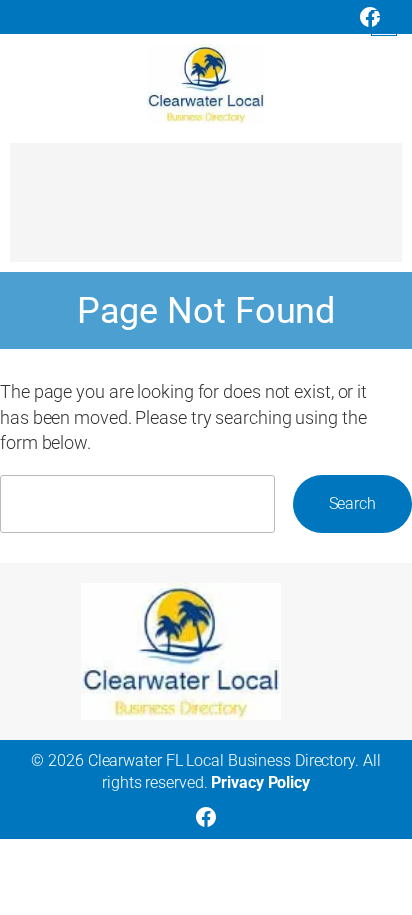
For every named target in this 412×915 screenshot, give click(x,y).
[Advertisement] (206, 212)
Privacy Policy (260, 782)
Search (352, 503)
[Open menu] (384, 23)
